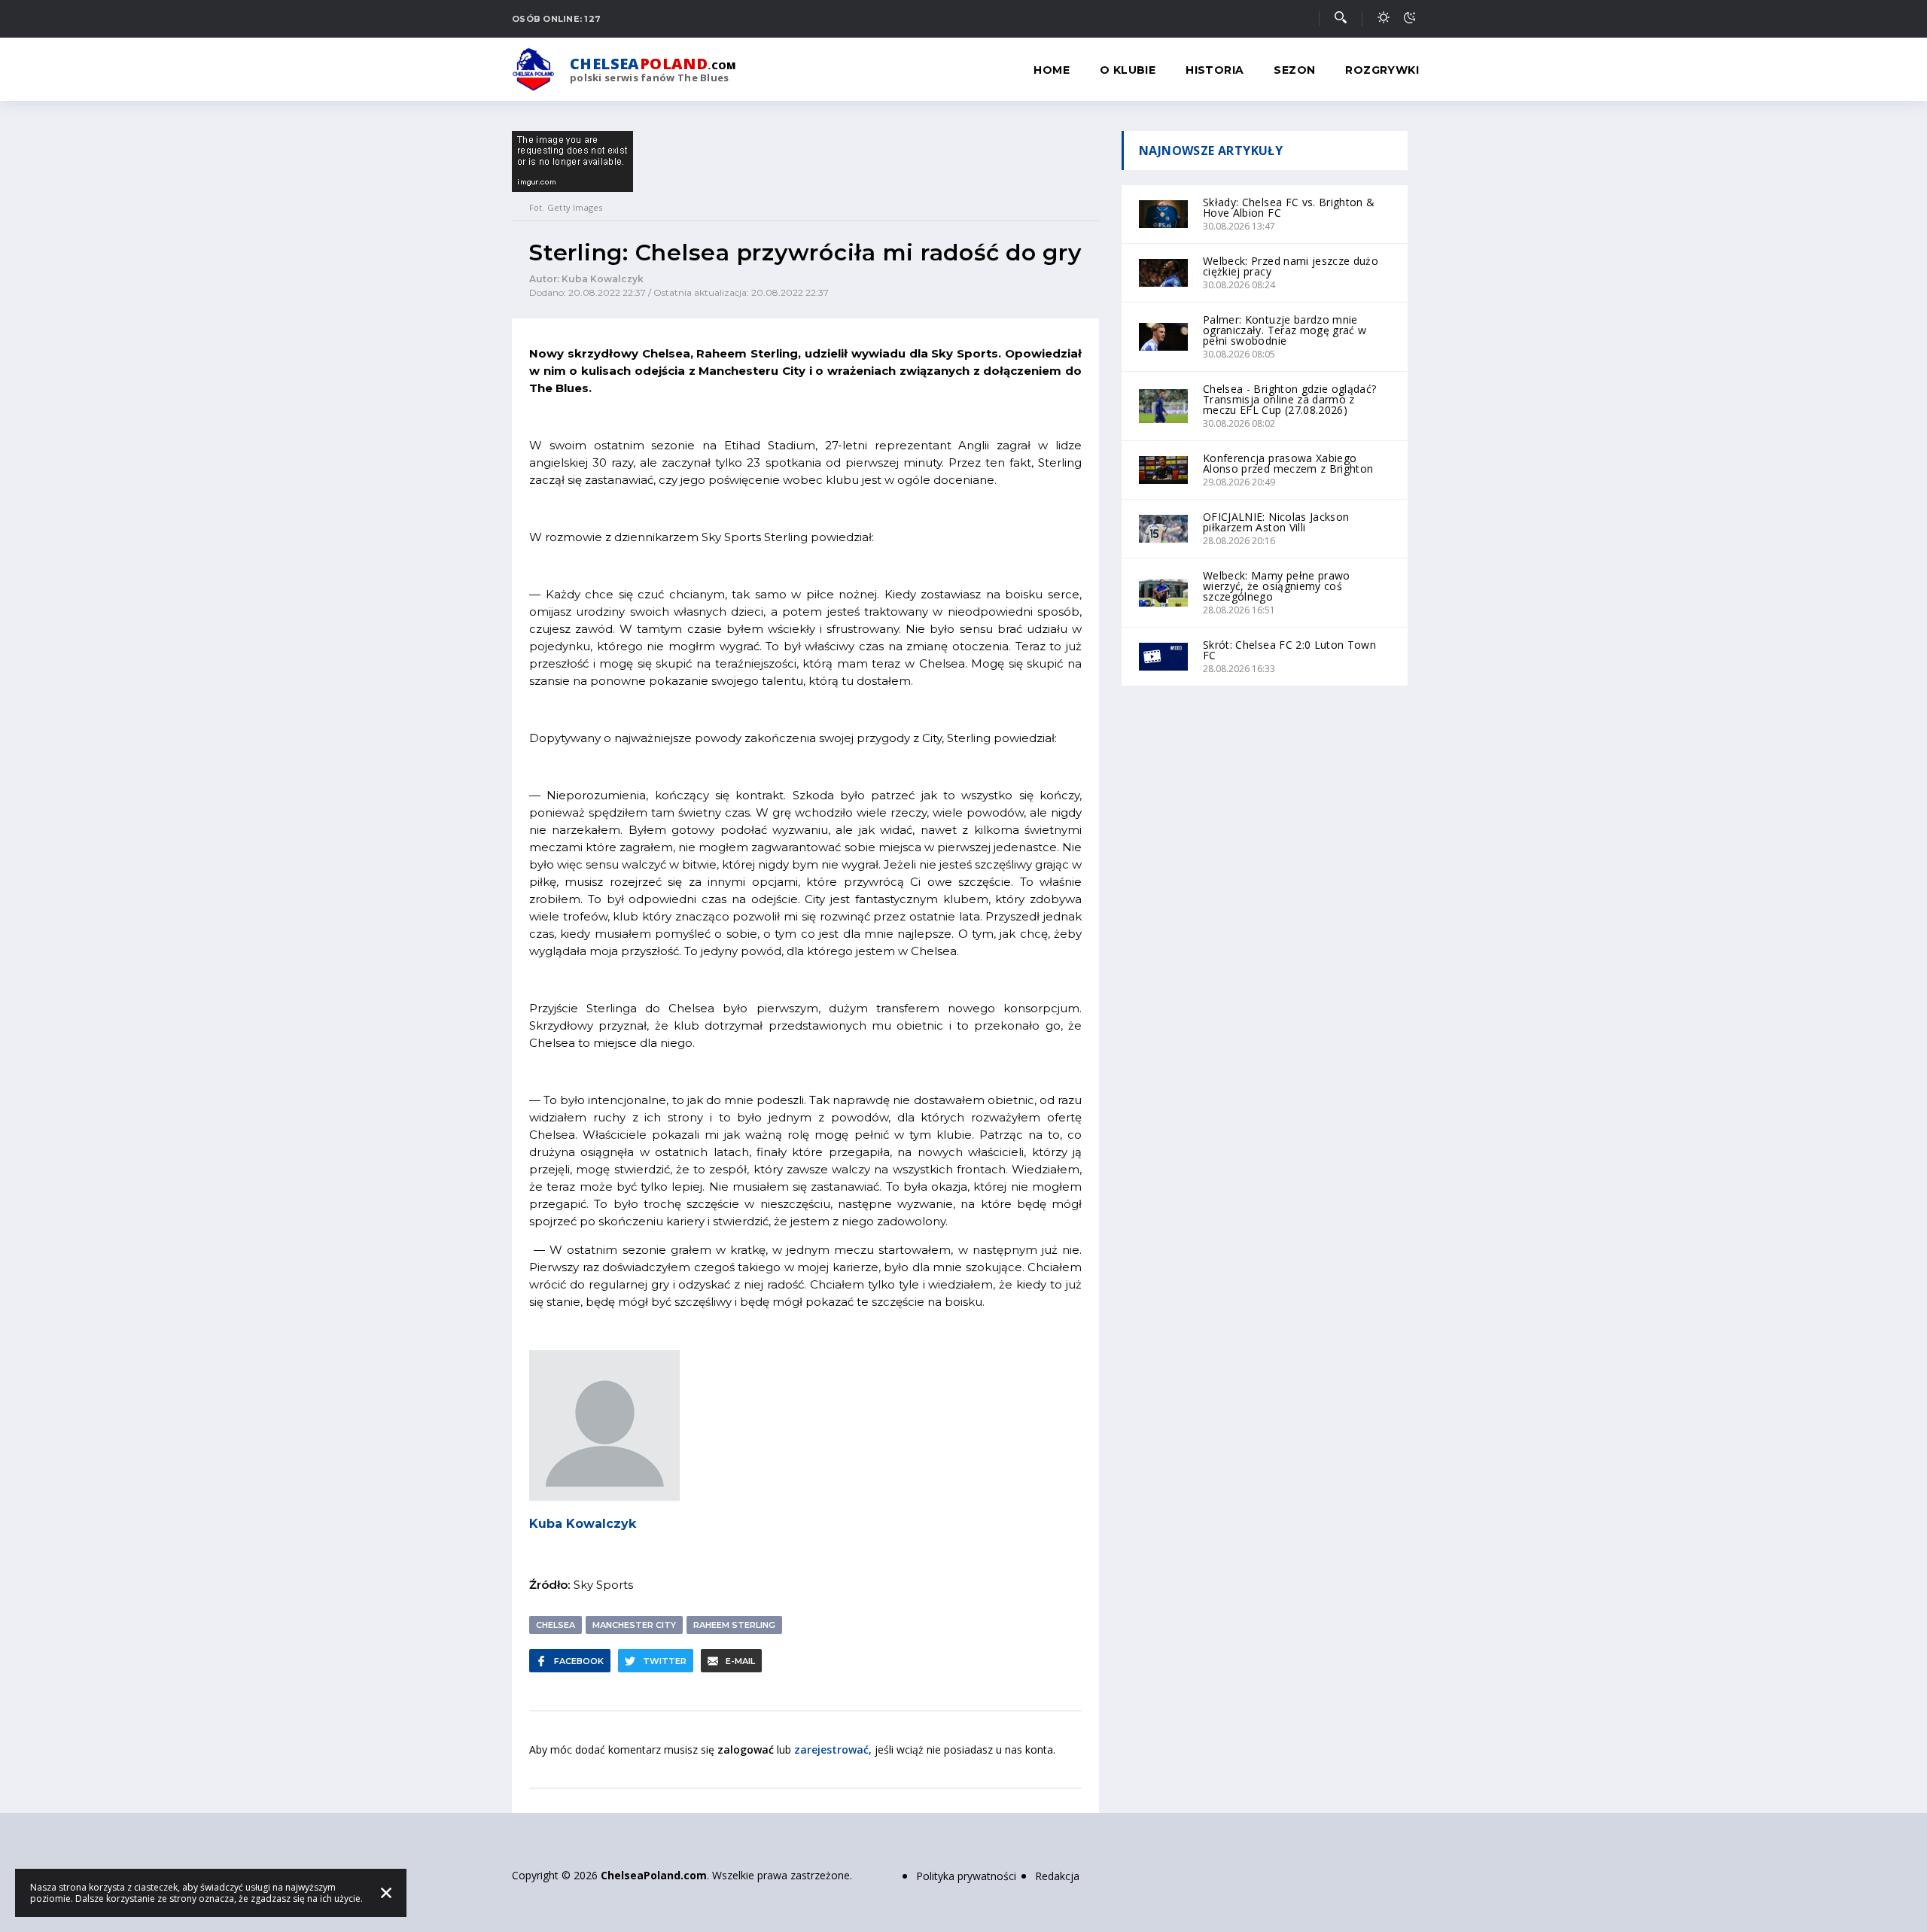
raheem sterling (734, 1625)
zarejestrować (831, 1749)
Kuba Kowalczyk (583, 1524)
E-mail (740, 1661)
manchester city (634, 1625)
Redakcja (1057, 1876)
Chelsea (556, 1625)
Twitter (665, 1661)
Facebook (579, 1661)
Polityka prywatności (966, 1876)
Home (1052, 70)
